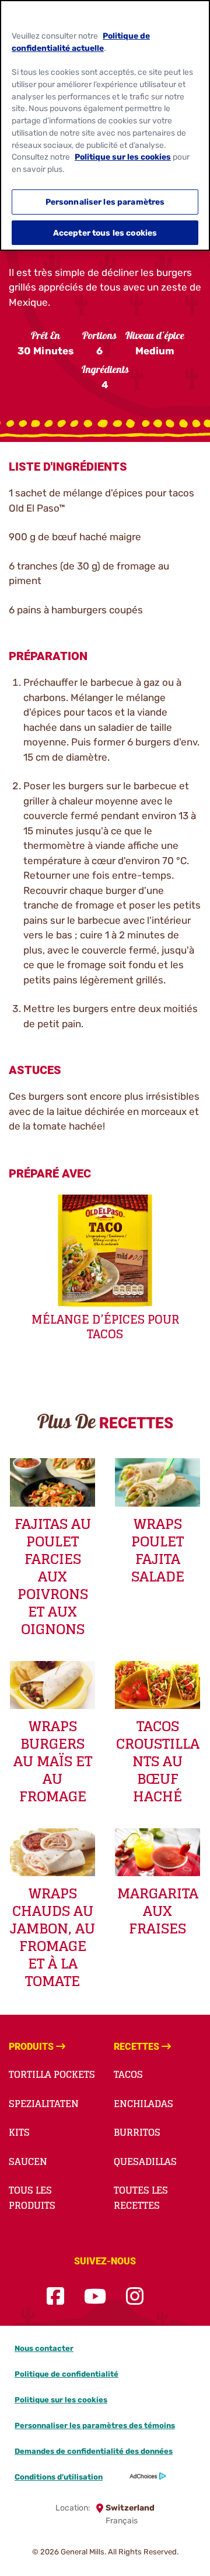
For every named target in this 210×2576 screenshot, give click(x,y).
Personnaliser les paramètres (105, 202)
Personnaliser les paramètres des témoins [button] (95, 2425)
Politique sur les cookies (61, 2400)
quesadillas (145, 2161)
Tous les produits (32, 2198)
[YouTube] (95, 2297)
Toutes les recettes (141, 2198)
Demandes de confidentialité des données (94, 2451)
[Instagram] (135, 2297)
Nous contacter (44, 2348)
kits (19, 2132)
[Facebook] (55, 2297)
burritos (137, 2132)
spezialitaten (44, 2104)
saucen (28, 2161)
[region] (105, 125)
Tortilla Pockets (52, 2074)
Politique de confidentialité (66, 2374)
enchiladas (143, 2104)
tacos (128, 2074)
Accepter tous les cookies (105, 233)
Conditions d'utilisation (59, 2477)
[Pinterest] (163, 2297)
